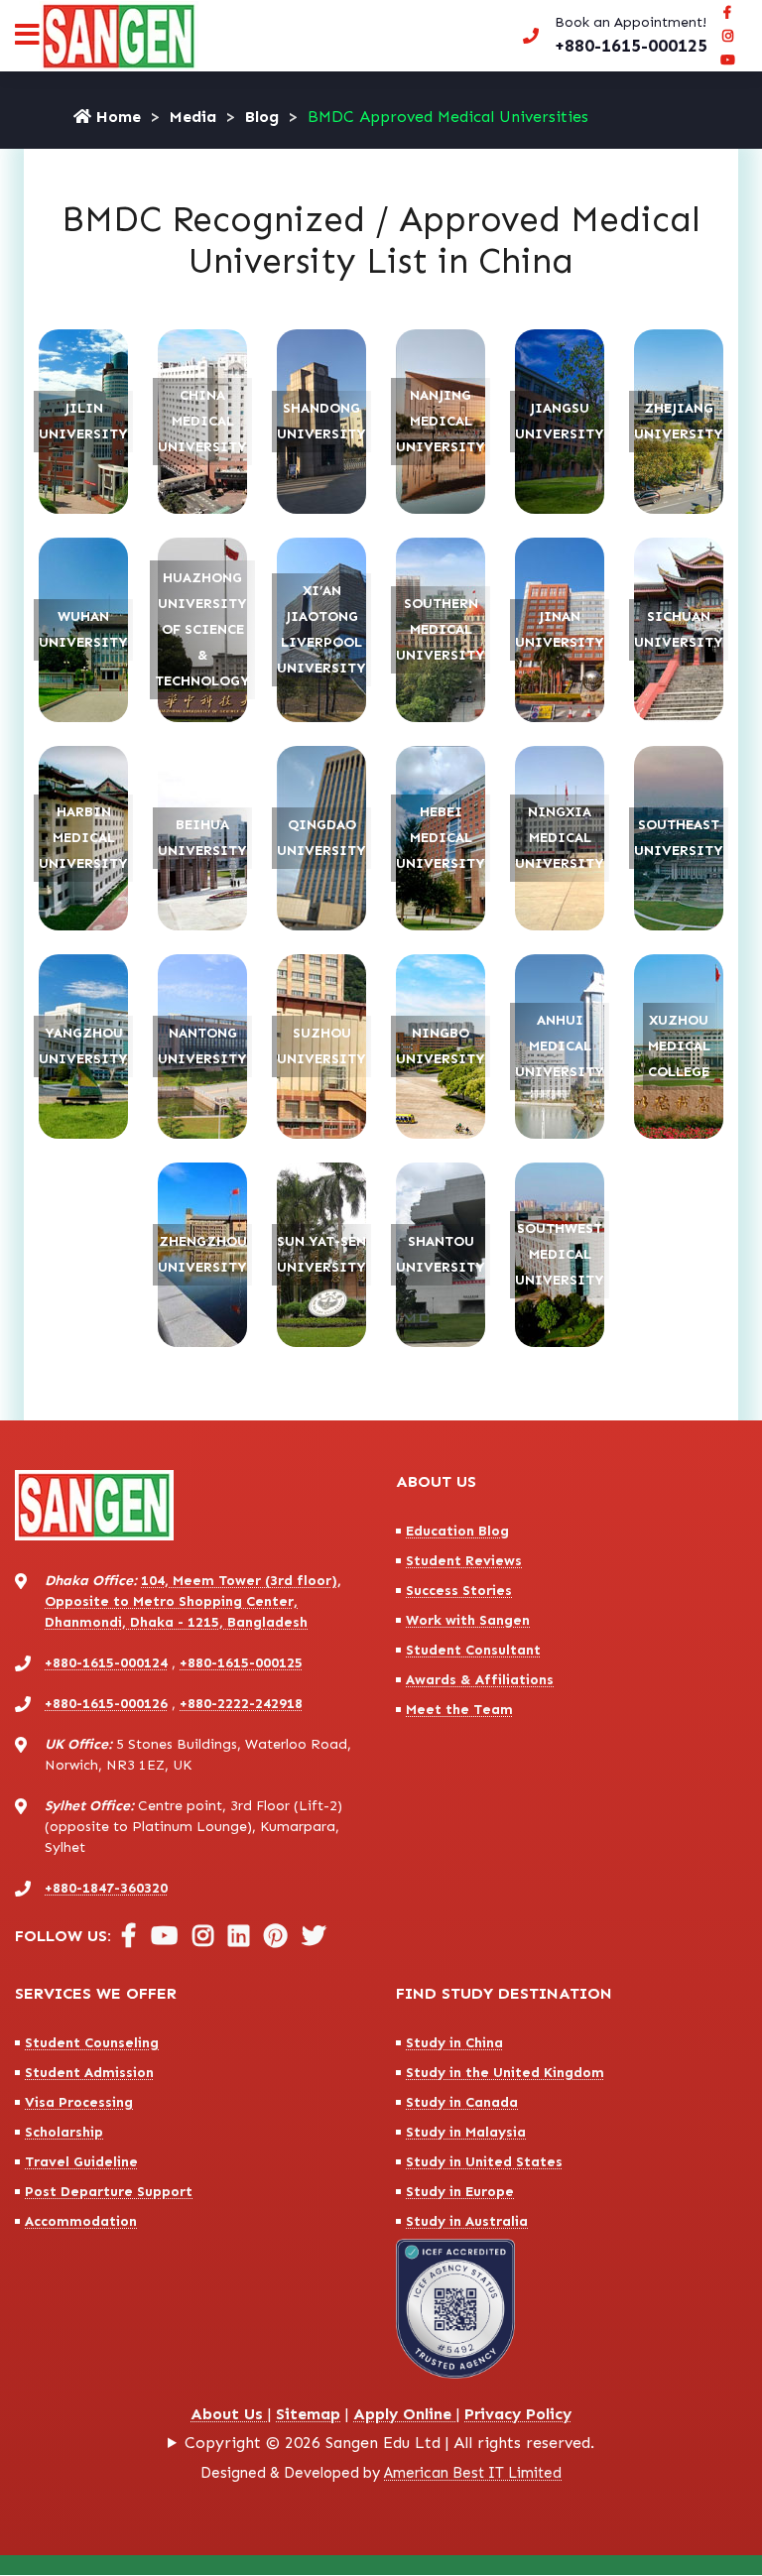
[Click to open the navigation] (27, 39)
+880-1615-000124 (106, 1663)
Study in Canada (462, 2102)
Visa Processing (79, 2102)
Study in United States (484, 2162)
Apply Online (405, 2414)
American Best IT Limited (473, 2473)
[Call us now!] (611, 36)
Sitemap (308, 2414)
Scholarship (64, 2132)
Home (116, 117)
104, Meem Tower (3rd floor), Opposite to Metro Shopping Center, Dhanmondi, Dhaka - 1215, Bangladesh (193, 1601)
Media (193, 117)
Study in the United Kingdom (505, 2073)
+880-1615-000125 (241, 1663)
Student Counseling (92, 2043)
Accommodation (81, 2221)
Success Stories (459, 1591)
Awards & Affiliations (480, 1680)
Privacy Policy (518, 2414)
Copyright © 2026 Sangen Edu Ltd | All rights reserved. (389, 2443)
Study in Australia (467, 2221)
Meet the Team (459, 1710)
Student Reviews (464, 1561)
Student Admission (89, 2073)
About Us (229, 2414)
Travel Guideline (81, 2162)
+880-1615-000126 (106, 1704)
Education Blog (457, 1531)
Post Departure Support (109, 2192)
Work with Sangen (468, 1620)
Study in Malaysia (466, 2132)
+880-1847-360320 (106, 1888)
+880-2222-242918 (241, 1704)
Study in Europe (460, 2192)
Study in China (454, 2043)
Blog (262, 117)
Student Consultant (473, 1650)
